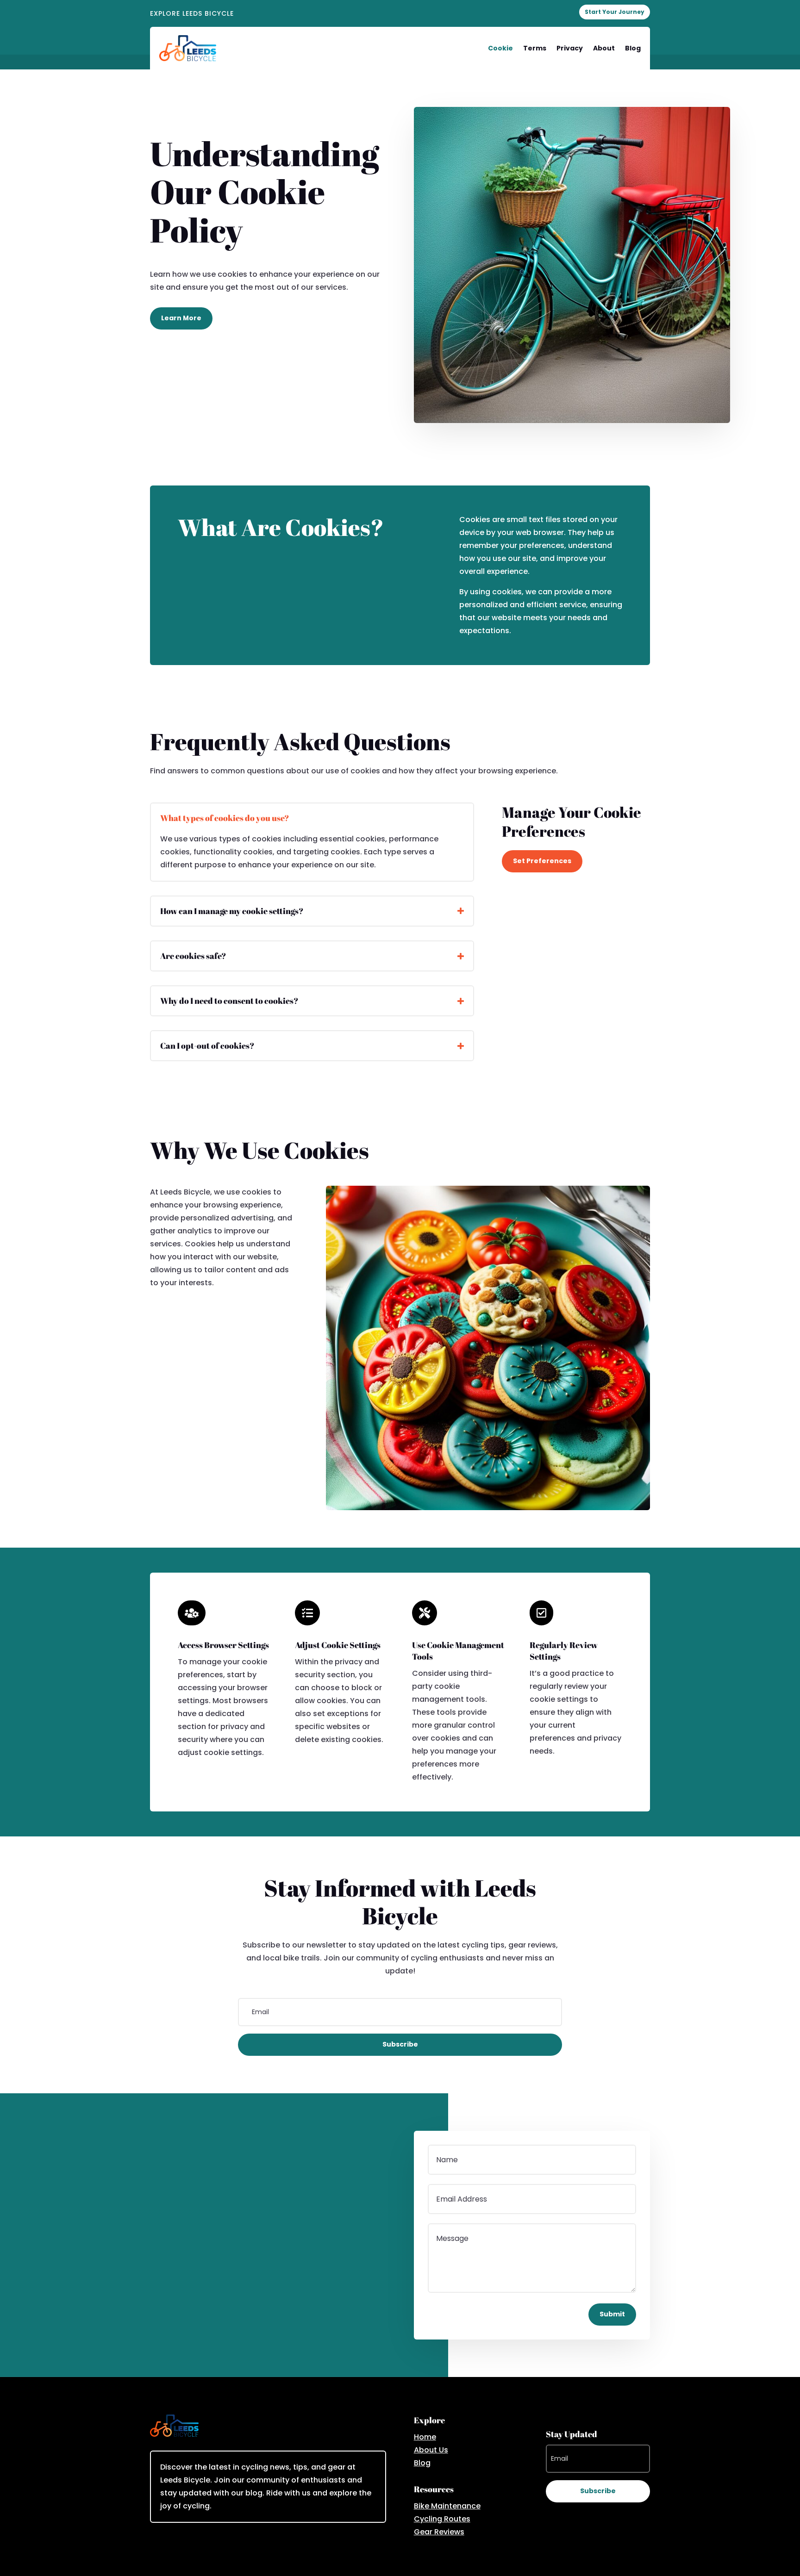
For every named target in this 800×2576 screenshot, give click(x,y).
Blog (633, 48)
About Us (431, 2450)
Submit (612, 2314)
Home (425, 2437)
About (604, 48)
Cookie (500, 48)
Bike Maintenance (447, 2506)
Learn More (181, 318)
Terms (535, 48)
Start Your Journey (615, 12)
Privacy (570, 48)
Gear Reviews (439, 2532)
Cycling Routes (442, 2519)
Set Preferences (542, 861)
